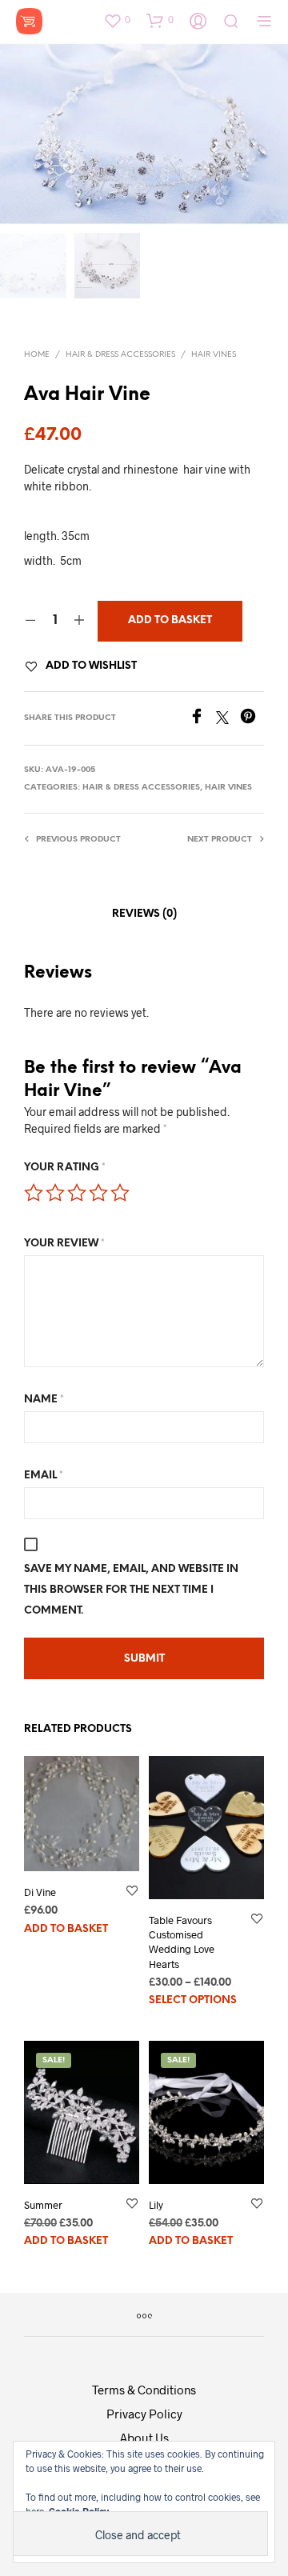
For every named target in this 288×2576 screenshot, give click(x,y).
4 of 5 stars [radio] (98, 1193)
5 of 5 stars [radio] (120, 1193)
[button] (117, 20)
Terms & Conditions (144, 2390)
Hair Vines (214, 355)
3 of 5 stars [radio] (77, 1193)
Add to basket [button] (66, 1929)
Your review (64, 1244)
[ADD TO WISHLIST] (132, 1902)
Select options (193, 2000)
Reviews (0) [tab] (144, 914)
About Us (144, 2438)
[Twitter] (228, 719)
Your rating (65, 1168)
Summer (43, 2205)
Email (44, 1476)
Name (44, 1400)
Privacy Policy (144, 2414)
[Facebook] (202, 719)
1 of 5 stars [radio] (34, 1193)
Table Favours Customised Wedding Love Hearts (182, 1942)
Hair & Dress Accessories (120, 355)
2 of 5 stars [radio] (55, 1193)
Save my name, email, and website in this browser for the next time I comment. (131, 1590)
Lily (156, 2205)
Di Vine (40, 1892)
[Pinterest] (252, 719)
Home (37, 355)
